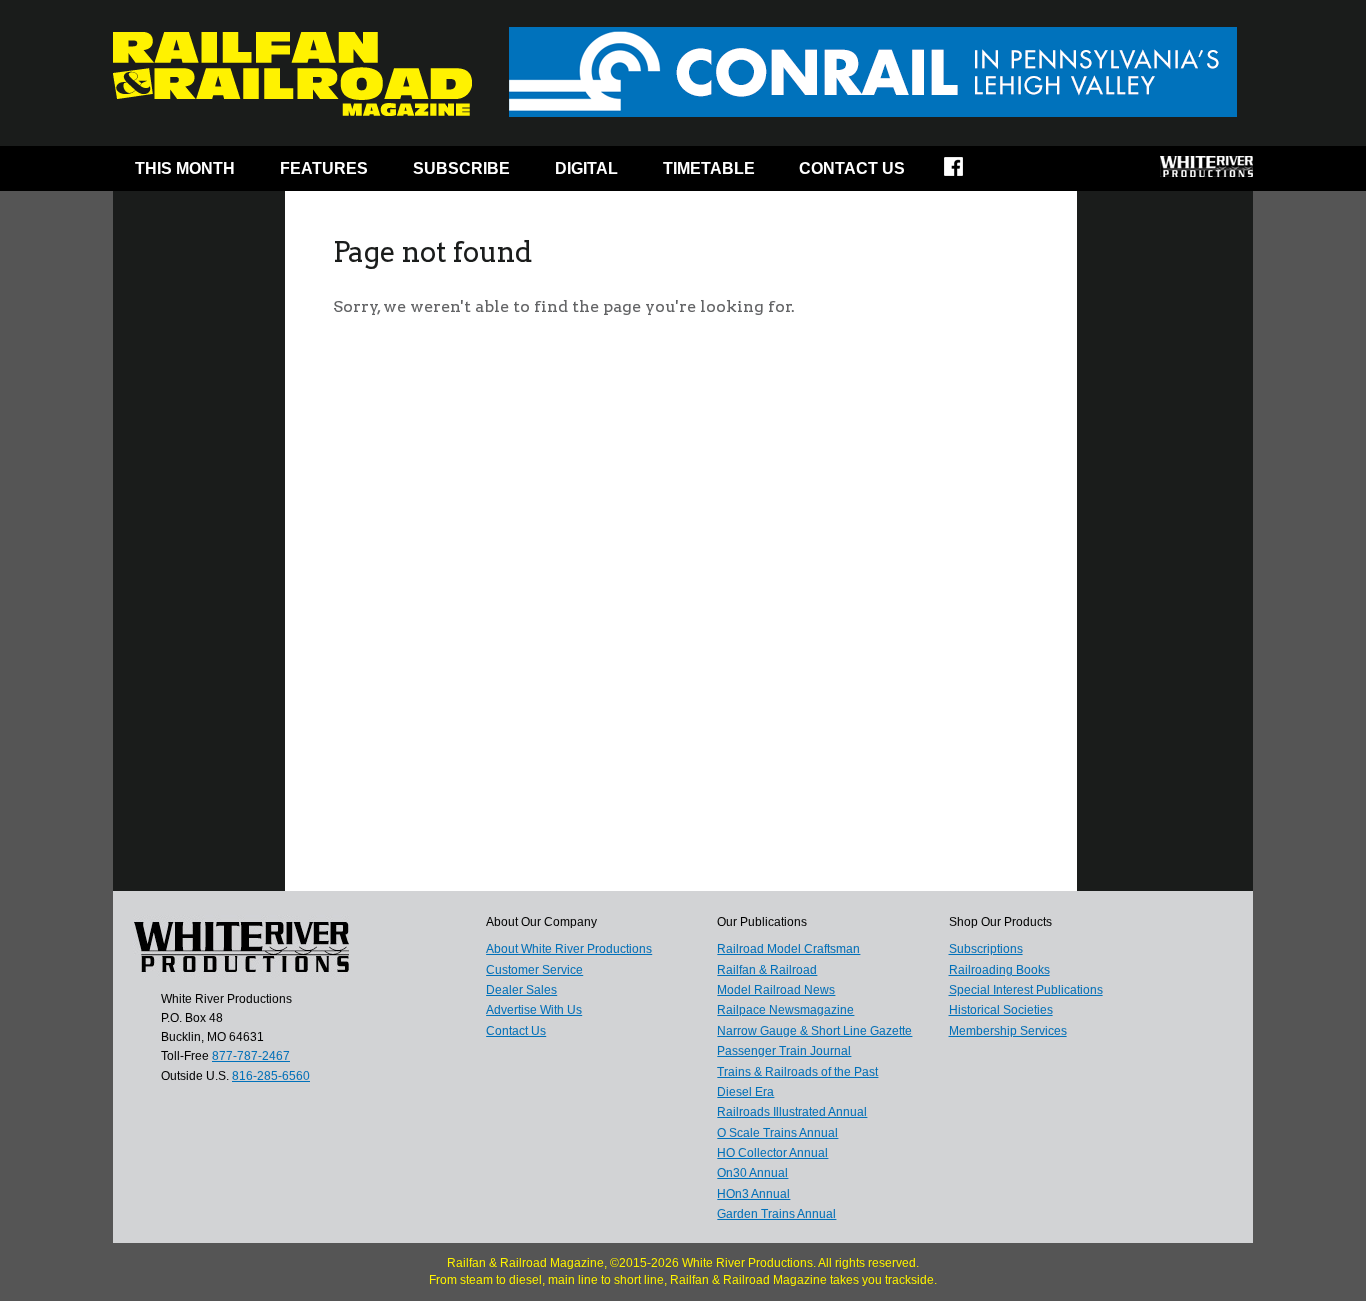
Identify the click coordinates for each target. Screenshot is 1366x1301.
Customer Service (534, 970)
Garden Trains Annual (776, 1214)
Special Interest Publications (1026, 990)
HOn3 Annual (753, 1194)
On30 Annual (752, 1173)
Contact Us (852, 168)
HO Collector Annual (772, 1153)
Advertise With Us (534, 1010)
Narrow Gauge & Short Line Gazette (814, 1031)
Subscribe (461, 168)
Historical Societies (1001, 1010)
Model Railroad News (776, 990)
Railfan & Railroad (767, 970)
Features (324, 168)
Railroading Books (999, 970)
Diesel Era (745, 1092)
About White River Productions (569, 949)
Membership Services (1008, 1031)
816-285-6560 (271, 1076)
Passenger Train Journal (784, 1051)
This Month (185, 168)
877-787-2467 (251, 1056)
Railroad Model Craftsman (788, 949)
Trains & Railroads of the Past (797, 1072)
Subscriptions (986, 949)
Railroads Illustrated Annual (792, 1112)
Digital (586, 168)
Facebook (966, 173)
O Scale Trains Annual (777, 1133)
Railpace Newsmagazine (785, 1010)
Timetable (709, 168)
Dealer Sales (521, 990)
